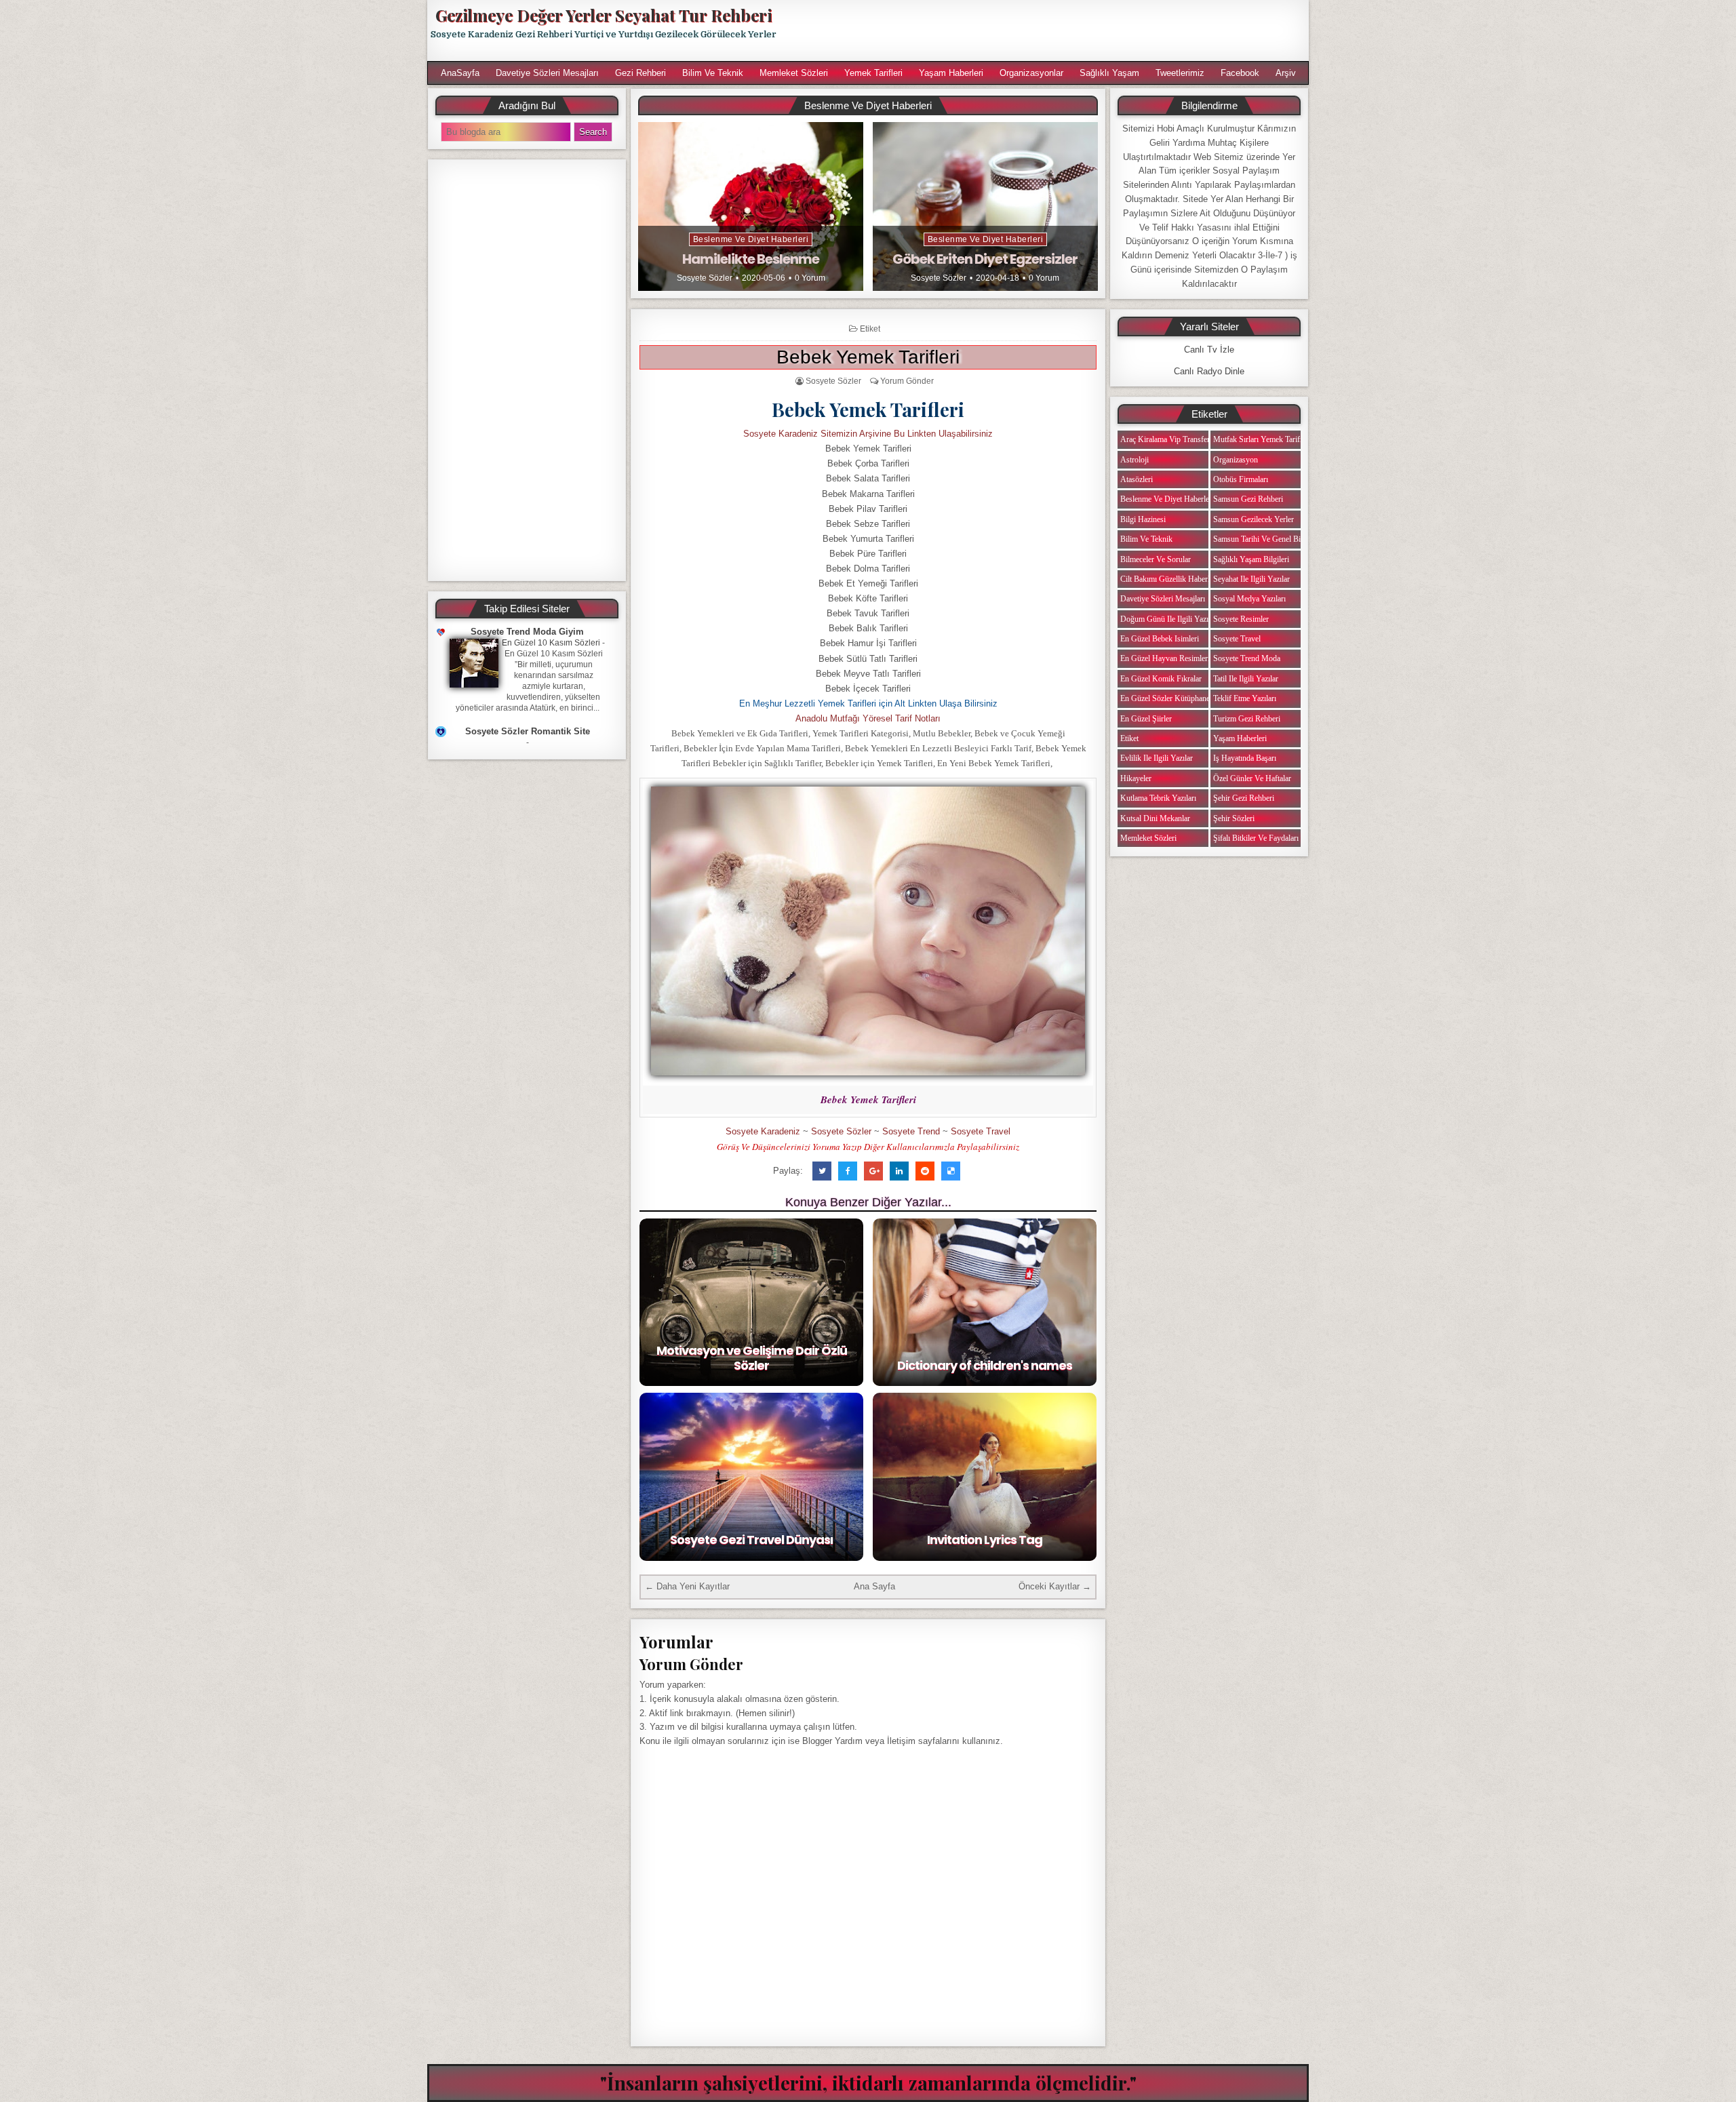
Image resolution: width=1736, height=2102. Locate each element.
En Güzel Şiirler (1146, 719)
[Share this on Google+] (873, 1171)
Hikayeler (1136, 778)
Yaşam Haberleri (951, 73)
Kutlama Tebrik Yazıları (1158, 798)
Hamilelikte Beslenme (751, 259)
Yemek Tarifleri (873, 73)
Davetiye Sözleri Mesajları (547, 73)
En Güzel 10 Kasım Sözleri (551, 643)
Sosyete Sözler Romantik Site (528, 731)
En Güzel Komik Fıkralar (1161, 679)
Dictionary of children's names (985, 1365)
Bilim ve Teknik (713, 73)
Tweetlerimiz (1180, 73)
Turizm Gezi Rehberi (1247, 719)
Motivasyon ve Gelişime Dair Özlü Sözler (752, 1358)
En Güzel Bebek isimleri (1160, 639)
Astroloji (1135, 460)
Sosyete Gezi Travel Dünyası (751, 1540)
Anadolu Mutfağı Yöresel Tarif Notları (868, 718)
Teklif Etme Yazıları (1245, 698)
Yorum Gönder (907, 381)
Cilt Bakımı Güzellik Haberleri (1169, 579)
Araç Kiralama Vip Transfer (1165, 439)
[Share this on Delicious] (951, 1171)
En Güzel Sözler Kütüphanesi (1168, 698)
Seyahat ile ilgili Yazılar (1251, 579)
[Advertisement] (1049, 31)
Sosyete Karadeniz (763, 1131)
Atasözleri (1137, 479)
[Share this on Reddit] (925, 1171)
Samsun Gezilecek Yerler (1254, 519)
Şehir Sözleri (1234, 818)
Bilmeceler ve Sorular (1156, 559)
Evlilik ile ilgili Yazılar (1157, 758)
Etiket (870, 329)
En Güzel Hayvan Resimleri (1165, 658)
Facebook (1240, 73)
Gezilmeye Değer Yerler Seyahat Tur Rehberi (604, 15)
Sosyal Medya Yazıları (1249, 599)
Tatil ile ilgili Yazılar (1246, 679)
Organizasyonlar (1031, 73)
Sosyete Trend (911, 1131)
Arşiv (1286, 73)
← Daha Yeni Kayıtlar (687, 1586)
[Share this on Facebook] (848, 1171)
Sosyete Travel (981, 1131)
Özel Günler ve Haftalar (1252, 778)
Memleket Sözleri (794, 73)
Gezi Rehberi (640, 73)
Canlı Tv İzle (1209, 350)
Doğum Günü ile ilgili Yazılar (1168, 619)
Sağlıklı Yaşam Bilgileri (1251, 559)
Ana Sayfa (874, 1586)
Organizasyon (1236, 460)
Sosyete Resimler (1241, 619)
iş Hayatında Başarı (1245, 758)
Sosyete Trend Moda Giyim (527, 632)
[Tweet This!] (822, 1171)
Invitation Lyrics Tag (985, 1540)
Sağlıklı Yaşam (1109, 73)
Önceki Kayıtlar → (1055, 1586)
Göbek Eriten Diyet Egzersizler (985, 259)
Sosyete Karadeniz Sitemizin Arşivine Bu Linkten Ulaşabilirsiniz (868, 434)
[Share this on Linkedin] (899, 1171)
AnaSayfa (460, 73)
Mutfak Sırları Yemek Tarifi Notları (1270, 439)
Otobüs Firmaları (1241, 479)
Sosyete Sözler (705, 278)
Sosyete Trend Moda (1247, 658)
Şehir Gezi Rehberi (1244, 798)
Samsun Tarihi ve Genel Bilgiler (1265, 539)
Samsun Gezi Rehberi (1248, 499)
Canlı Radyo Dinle (1209, 371)
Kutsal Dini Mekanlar (1155, 818)
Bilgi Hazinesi (1143, 519)
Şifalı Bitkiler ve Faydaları (1256, 838)
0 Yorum (810, 278)
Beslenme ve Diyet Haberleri (751, 239)
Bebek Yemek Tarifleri (868, 357)
